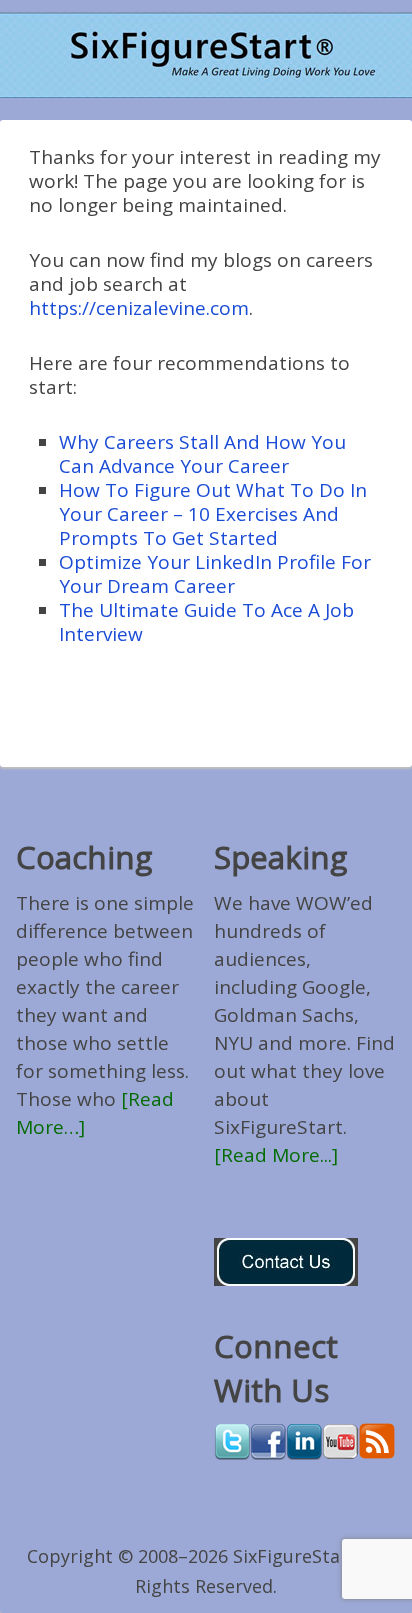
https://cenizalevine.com (139, 308)
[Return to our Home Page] (206, 55)
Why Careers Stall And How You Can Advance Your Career (202, 454)
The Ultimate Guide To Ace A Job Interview (206, 622)
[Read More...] (276, 1155)
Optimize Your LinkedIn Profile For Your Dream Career (215, 574)
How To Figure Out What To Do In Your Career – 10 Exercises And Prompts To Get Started (213, 514)
